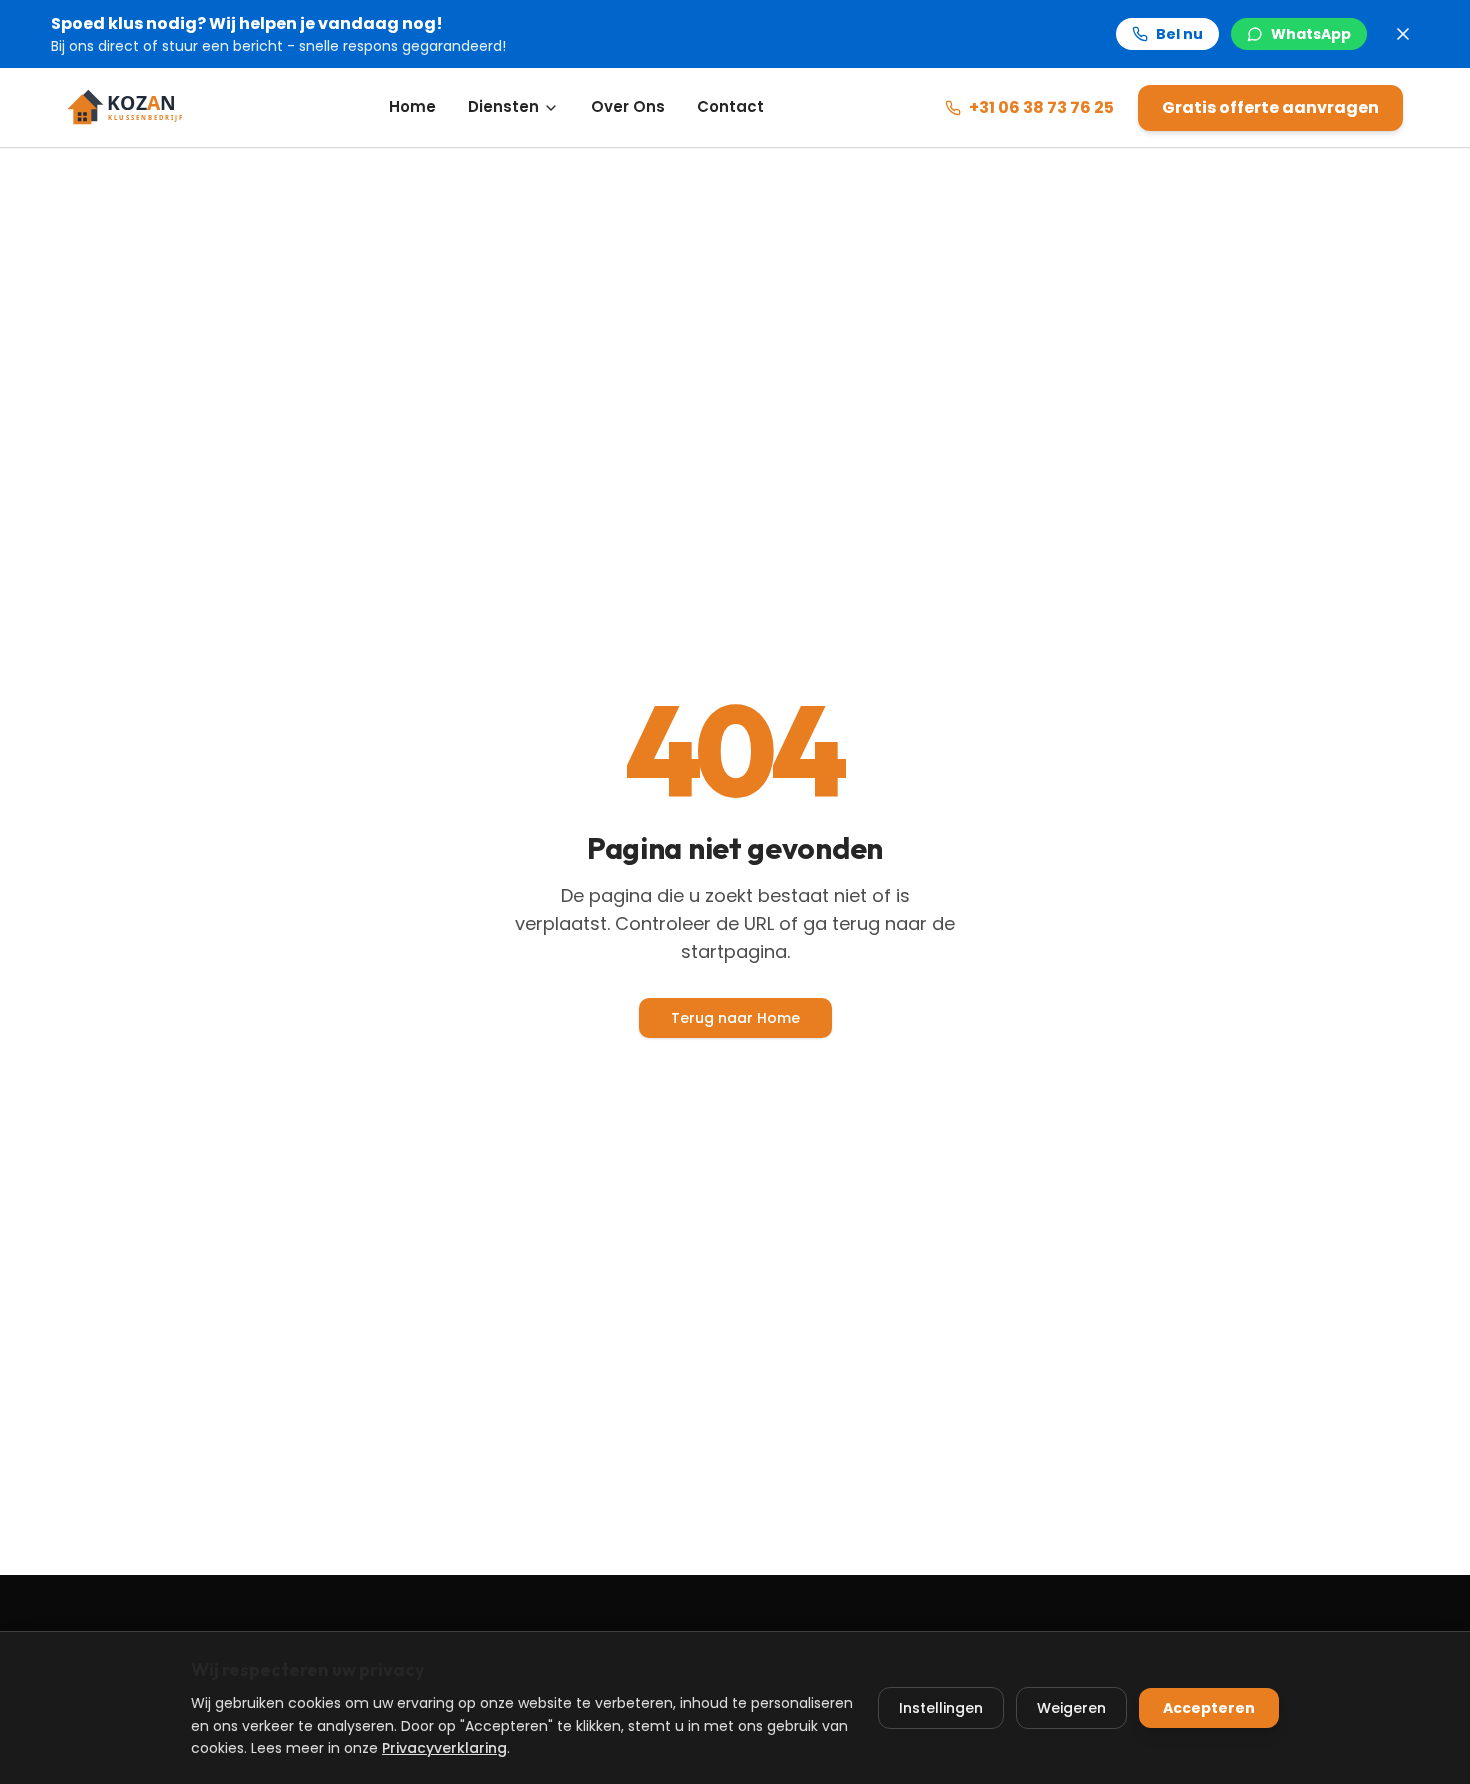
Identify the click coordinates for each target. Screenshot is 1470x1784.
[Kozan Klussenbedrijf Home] (137, 108)
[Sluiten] (1403, 34)
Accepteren (1209, 1708)
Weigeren (1071, 1708)
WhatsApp (1311, 34)
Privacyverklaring (444, 1748)
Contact (730, 106)
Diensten (503, 106)
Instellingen (941, 1708)
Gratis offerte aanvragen (1270, 107)
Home (412, 106)
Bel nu (1179, 34)
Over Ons (628, 106)
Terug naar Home (735, 1018)
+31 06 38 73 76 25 (1041, 107)
